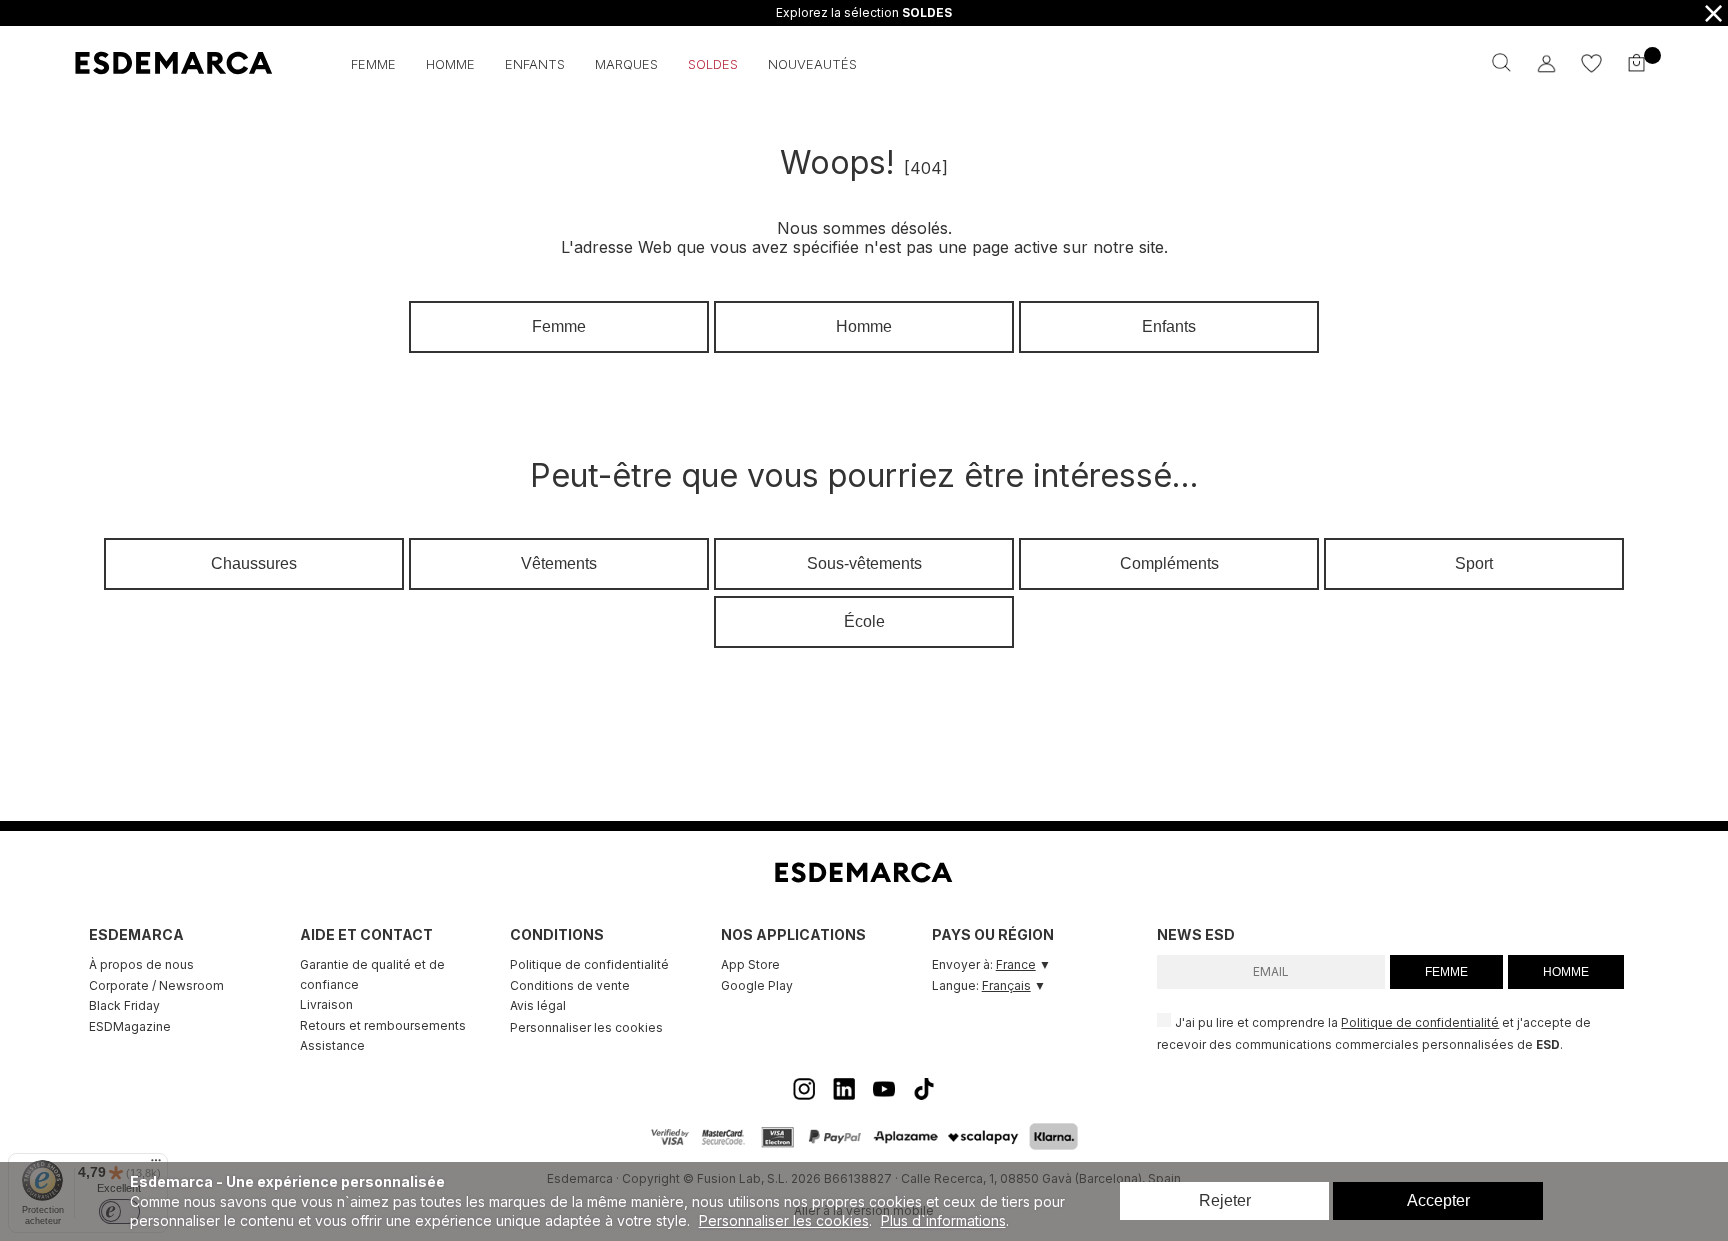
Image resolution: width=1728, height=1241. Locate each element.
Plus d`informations (943, 1220)
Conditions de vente (570, 985)
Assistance (332, 1045)
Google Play (757, 985)
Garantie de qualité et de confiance (372, 974)
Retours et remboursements (383, 1025)
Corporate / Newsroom (156, 985)
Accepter (1438, 1200)
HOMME (1566, 972)
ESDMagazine (130, 1026)
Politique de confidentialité (589, 964)
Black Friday (124, 1005)
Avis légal (538, 1005)
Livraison (326, 1004)
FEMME (1446, 972)
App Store (750, 964)
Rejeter (1225, 1200)
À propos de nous (141, 964)
